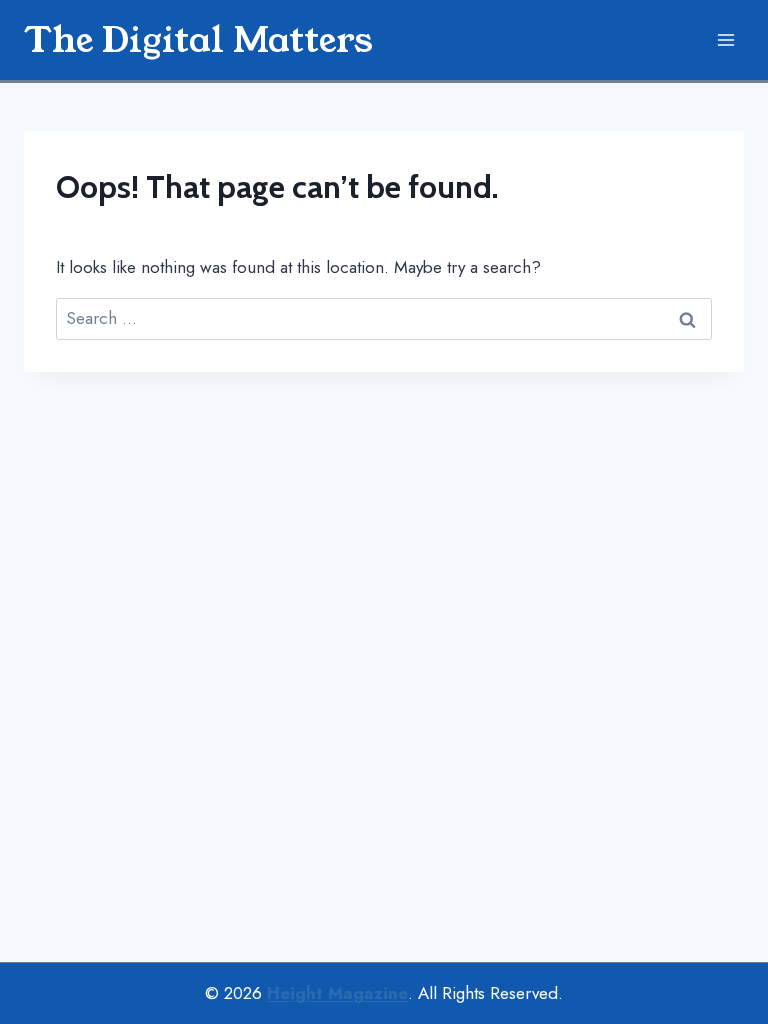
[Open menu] (725, 39)
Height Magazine (337, 993)
